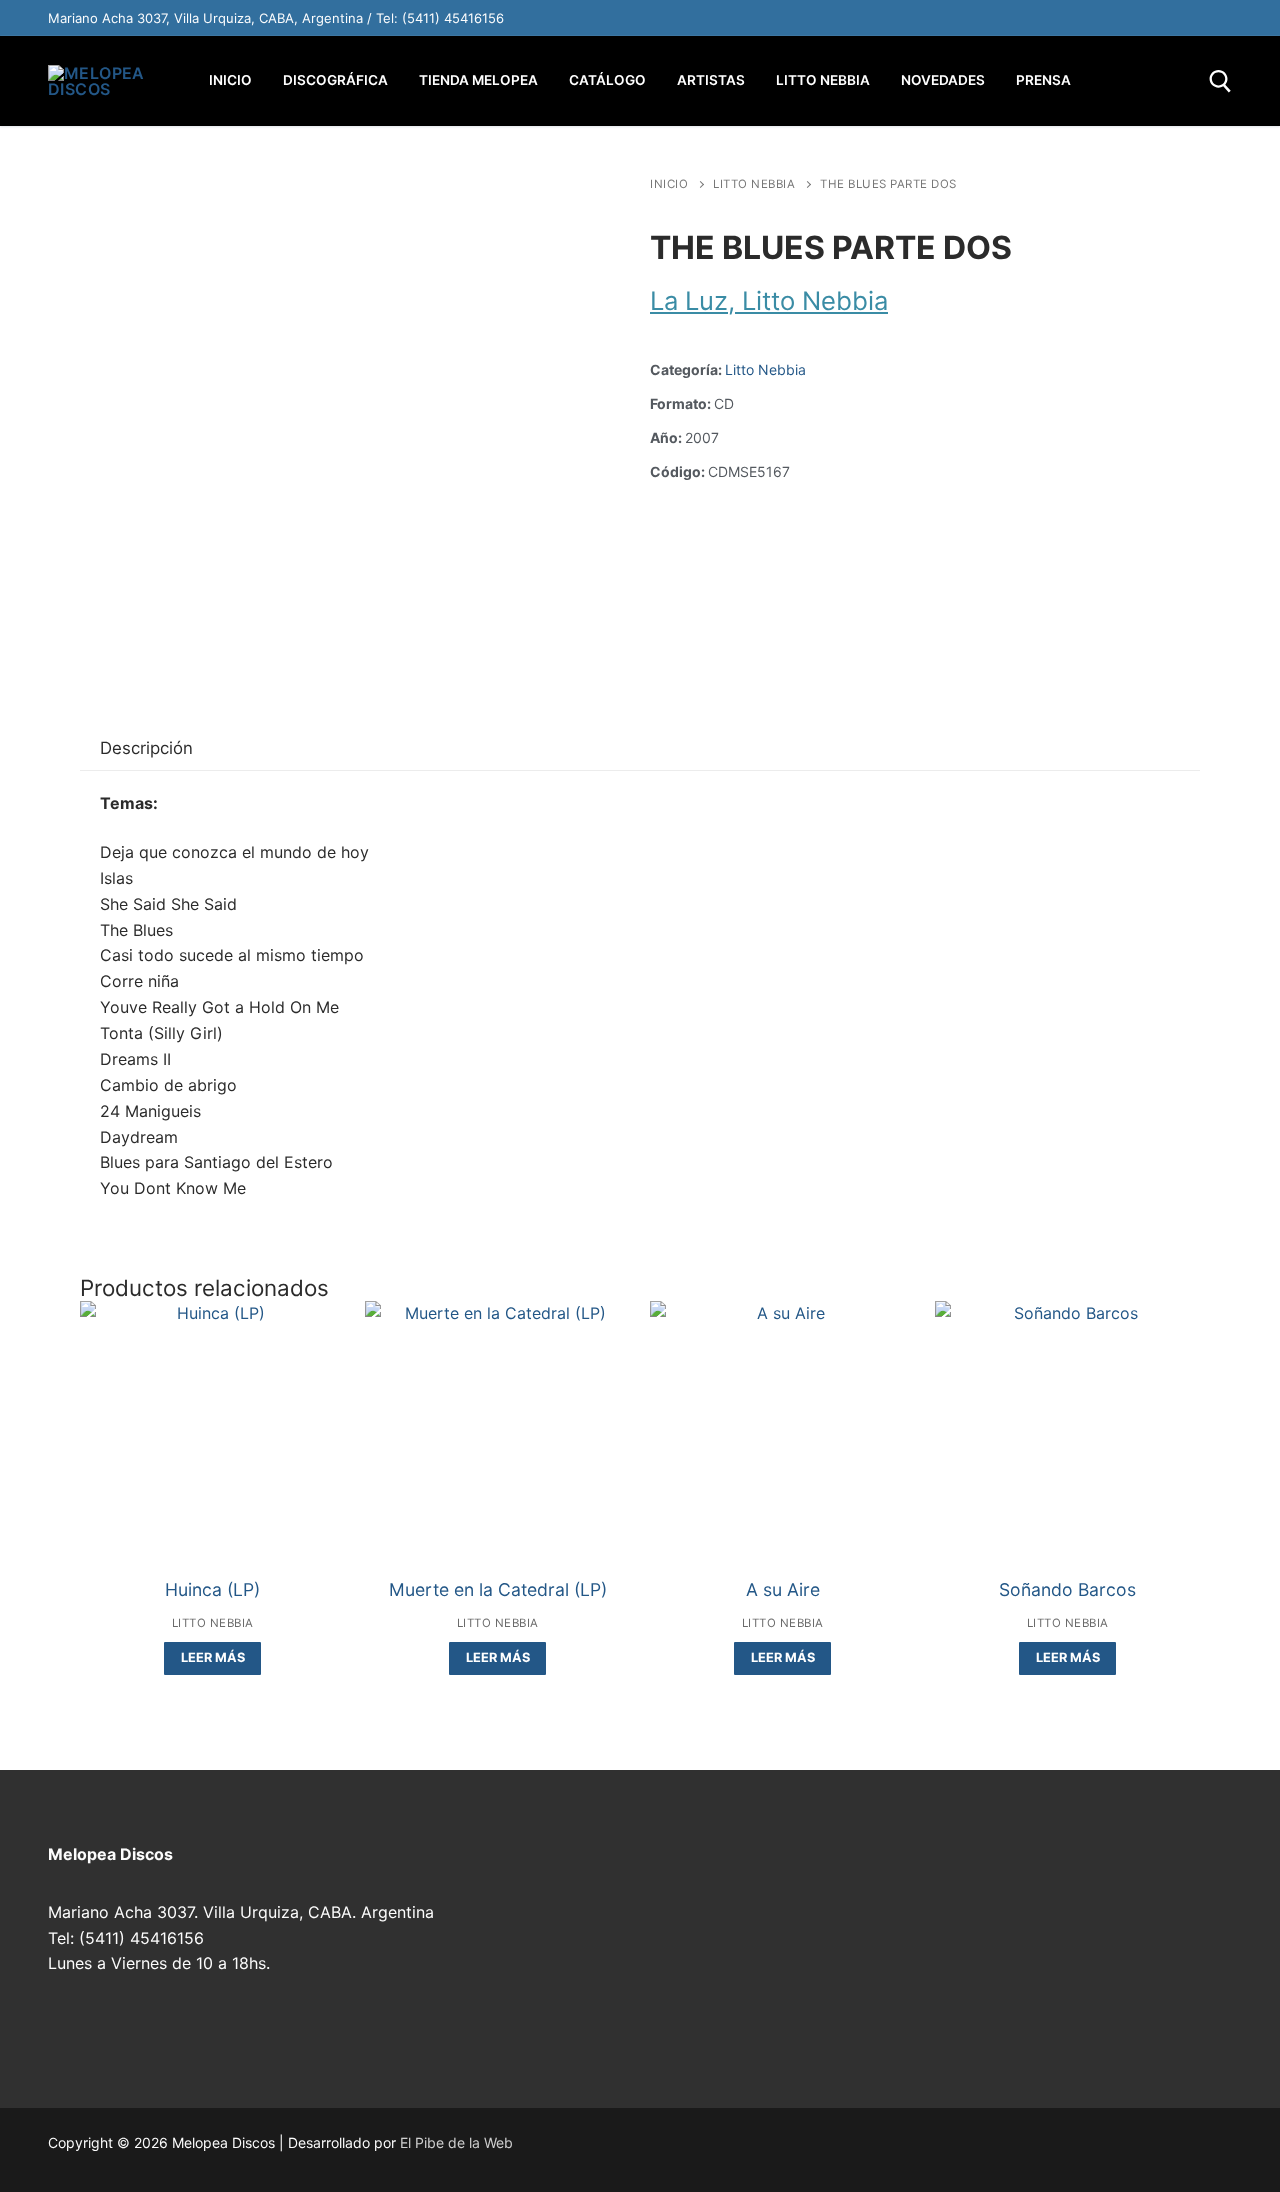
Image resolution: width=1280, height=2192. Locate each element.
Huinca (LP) (212, 1589)
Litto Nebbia (754, 184)
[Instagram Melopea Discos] (962, 18)
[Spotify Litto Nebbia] (1088, 18)
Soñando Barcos (1067, 1589)
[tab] (146, 749)
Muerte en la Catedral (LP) (498, 1589)
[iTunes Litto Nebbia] (1130, 18)
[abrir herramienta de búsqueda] (1220, 81)
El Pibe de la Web (456, 2142)
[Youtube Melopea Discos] (1046, 18)
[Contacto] (1214, 18)
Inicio (669, 184)
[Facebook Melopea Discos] (1004, 18)
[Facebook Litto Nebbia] (1172, 18)
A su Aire (783, 1589)
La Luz (689, 300)
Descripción (146, 748)
